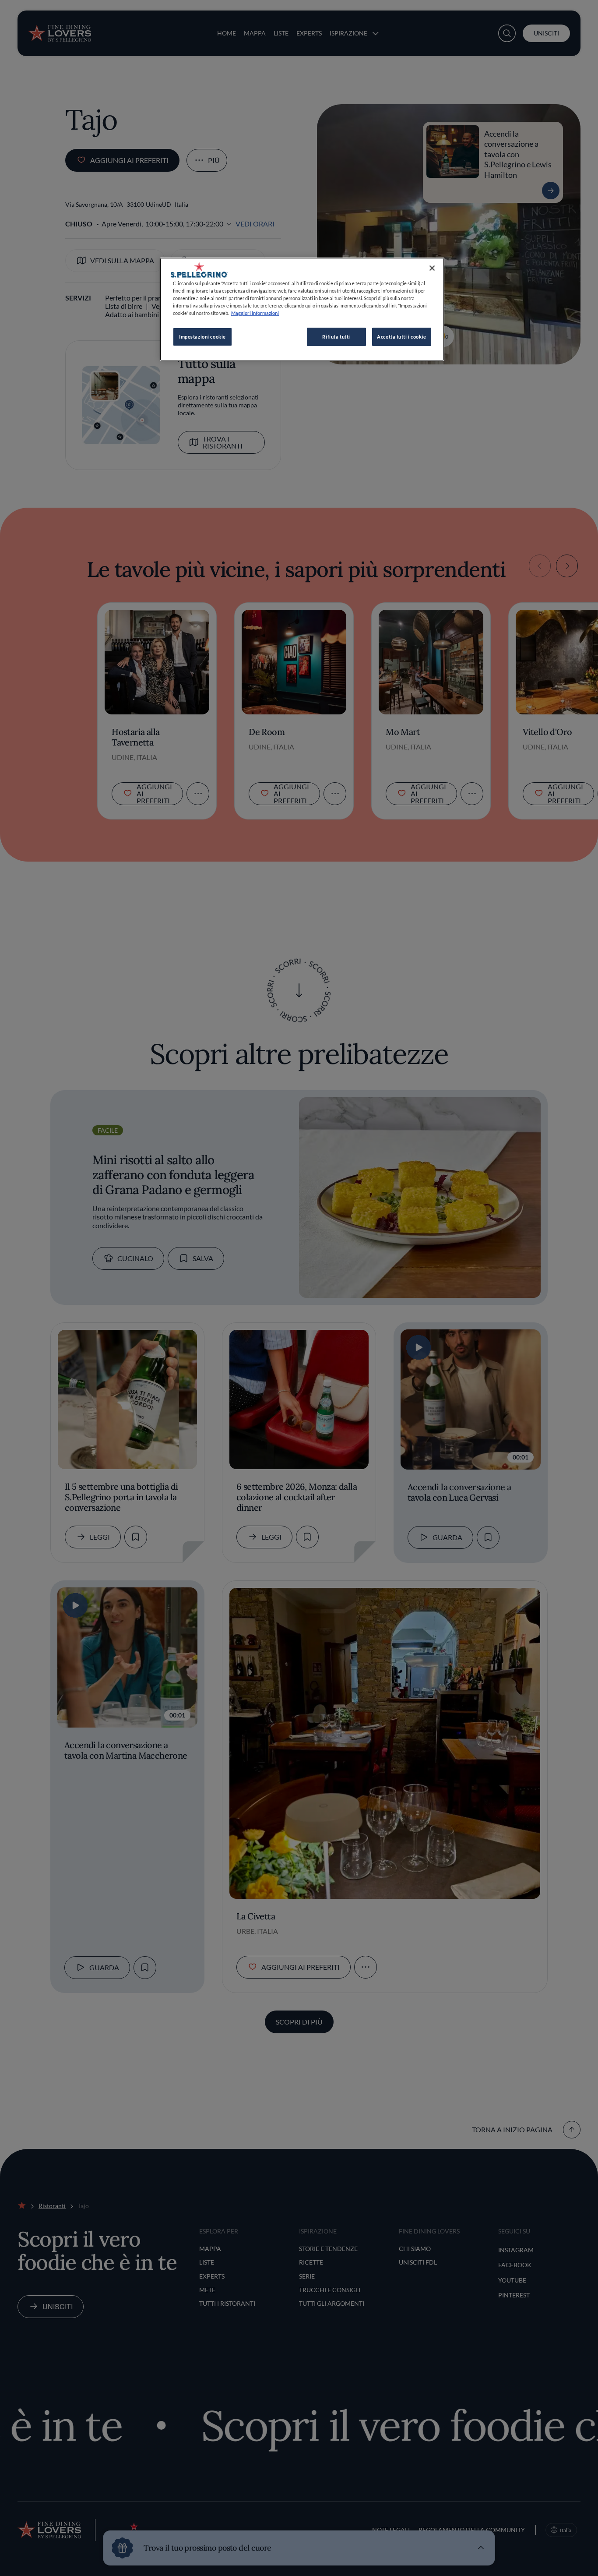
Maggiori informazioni (255, 313)
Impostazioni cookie (202, 337)
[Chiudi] (432, 268)
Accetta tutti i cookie (402, 337)
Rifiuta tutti (336, 337)
